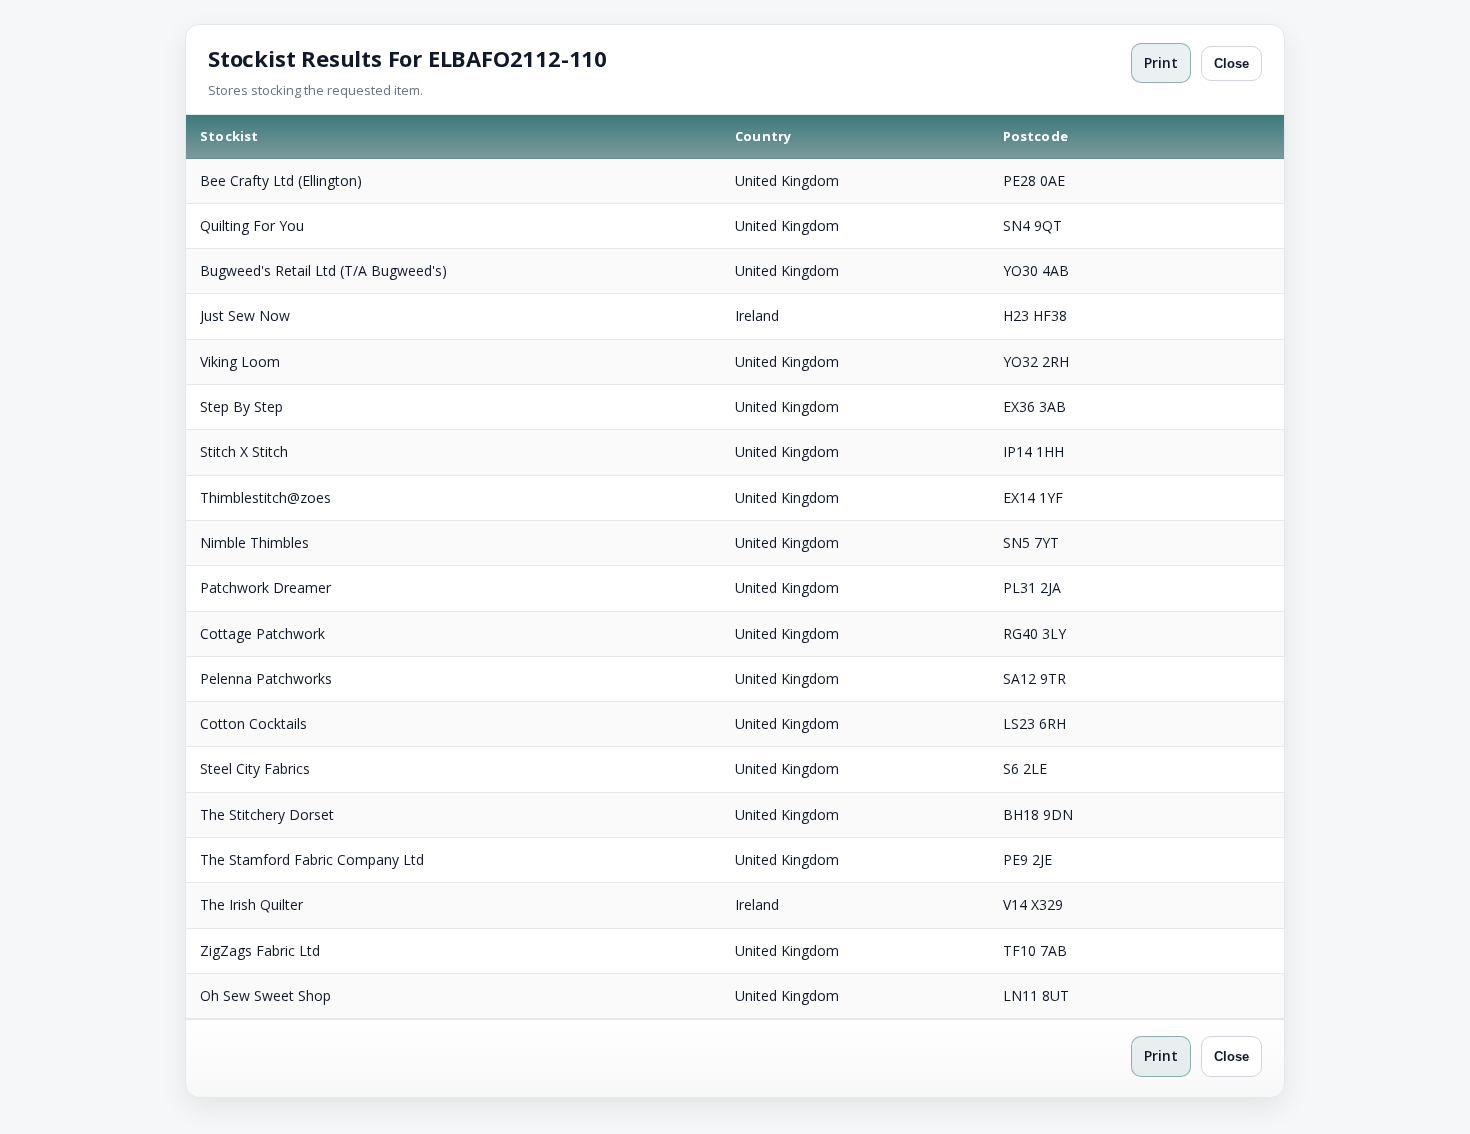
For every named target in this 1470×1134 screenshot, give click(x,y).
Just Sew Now (245, 315)
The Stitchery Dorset (267, 814)
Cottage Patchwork (262, 633)
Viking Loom (240, 361)
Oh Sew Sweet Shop (265, 995)
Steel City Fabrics (255, 768)
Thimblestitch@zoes (265, 497)
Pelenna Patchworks (266, 678)
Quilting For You (252, 225)
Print (1161, 62)
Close (1231, 63)
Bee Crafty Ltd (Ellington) (281, 180)
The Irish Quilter (251, 904)
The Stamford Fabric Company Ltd (312, 859)
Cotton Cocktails (253, 723)
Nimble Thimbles (254, 542)
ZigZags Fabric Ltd (260, 950)
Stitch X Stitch (244, 451)
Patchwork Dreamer (265, 587)
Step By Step (241, 406)
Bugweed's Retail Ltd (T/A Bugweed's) (323, 270)
